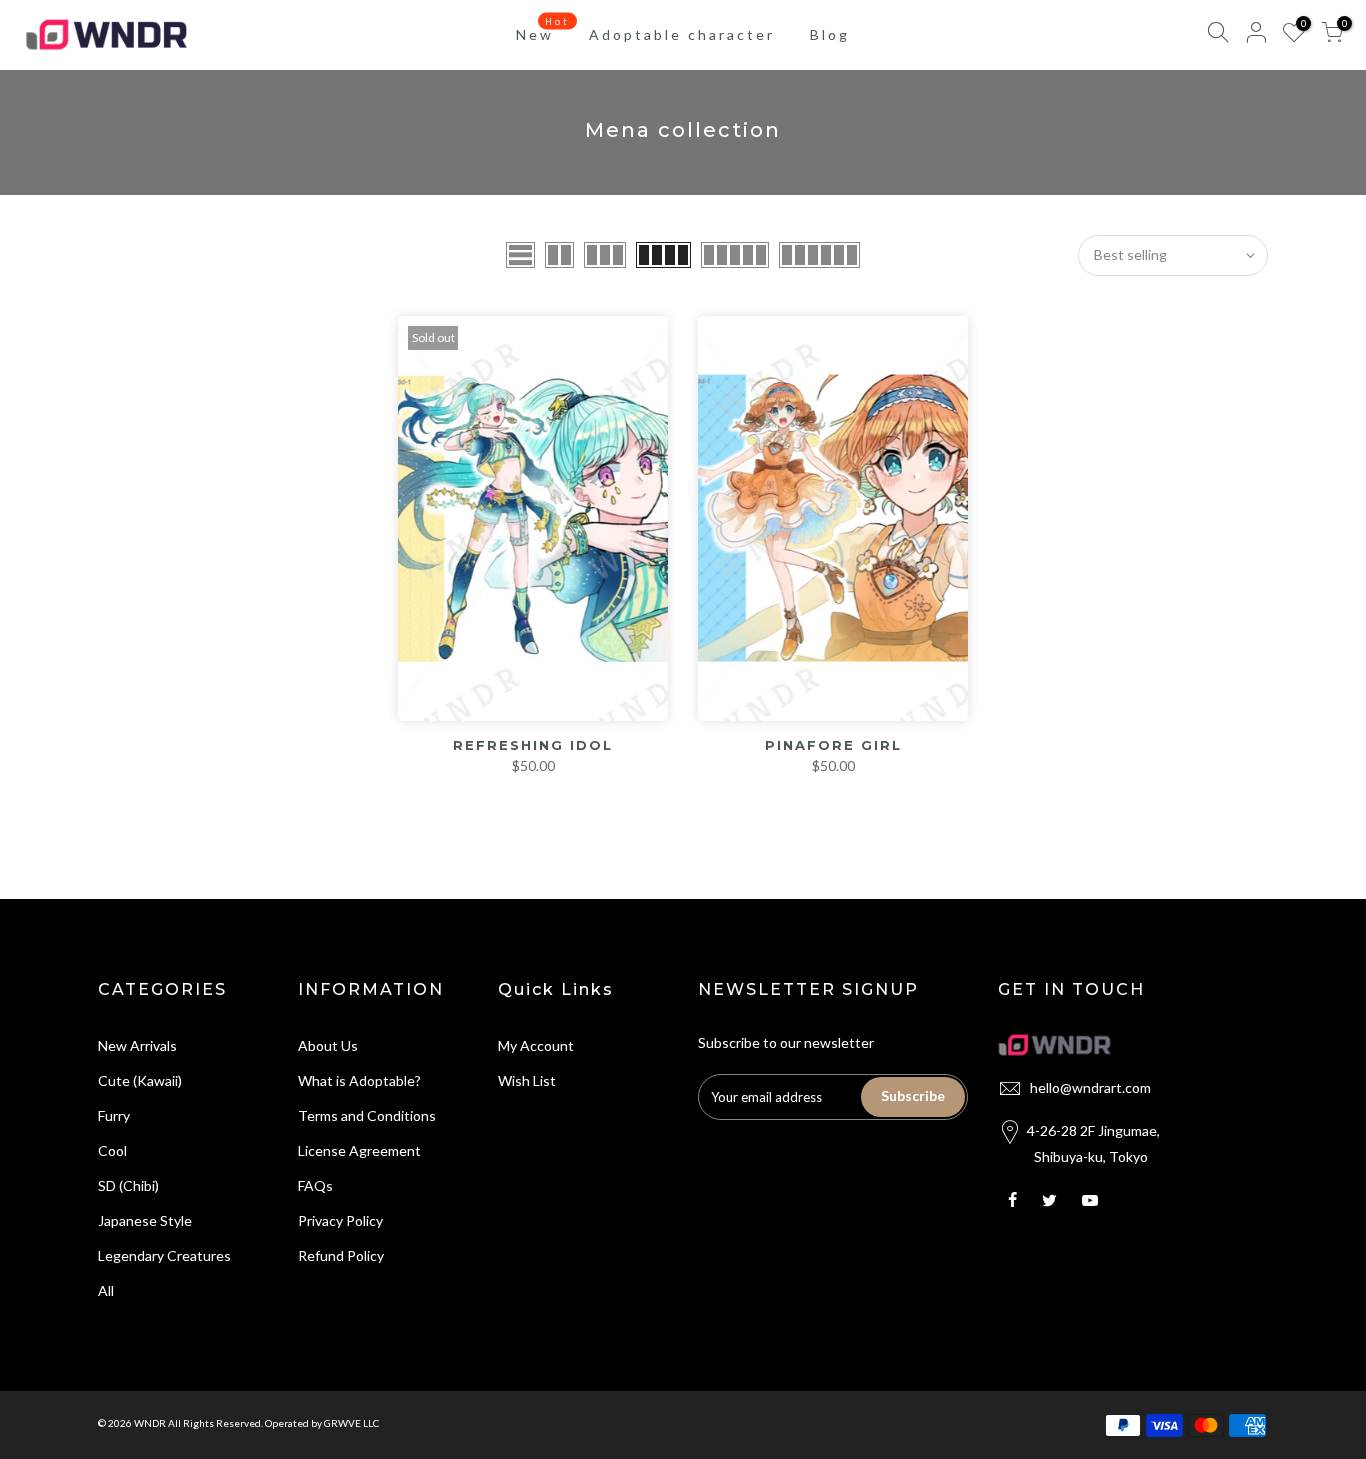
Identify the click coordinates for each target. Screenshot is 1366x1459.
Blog (830, 34)
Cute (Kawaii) (140, 1080)
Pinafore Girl (833, 745)
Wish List (527, 1080)
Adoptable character (682, 34)
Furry (114, 1115)
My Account (536, 1045)
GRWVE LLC (351, 1423)
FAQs (315, 1185)
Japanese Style (145, 1220)
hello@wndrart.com (1090, 1087)
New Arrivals (137, 1045)
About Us (328, 1045)
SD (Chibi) (128, 1185)
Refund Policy (341, 1255)
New (543, 30)
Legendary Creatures (164, 1255)
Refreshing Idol (533, 745)
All (106, 1290)
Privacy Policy (340, 1220)
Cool (112, 1150)
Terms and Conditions (367, 1115)
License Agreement (359, 1150)
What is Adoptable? (359, 1080)
